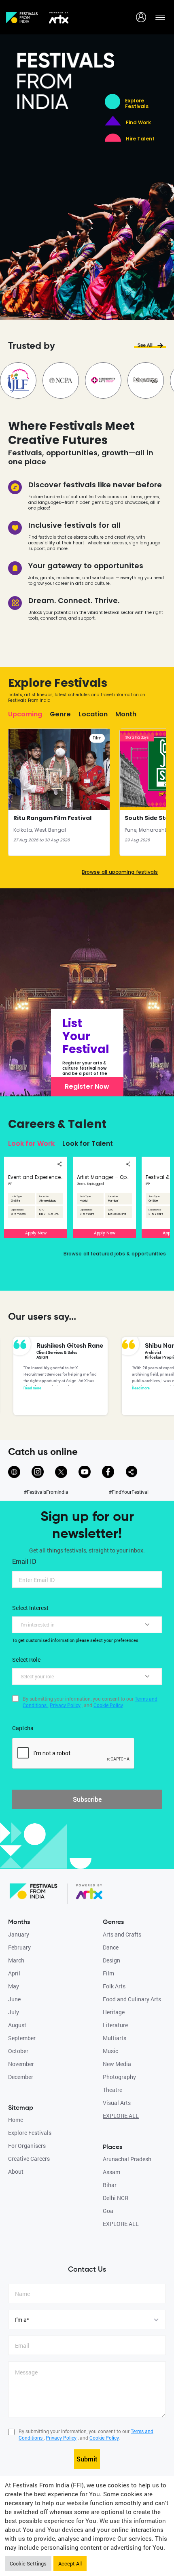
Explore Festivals (137, 104)
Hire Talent (140, 139)
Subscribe (87, 1799)
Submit (87, 2459)
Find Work (138, 123)
